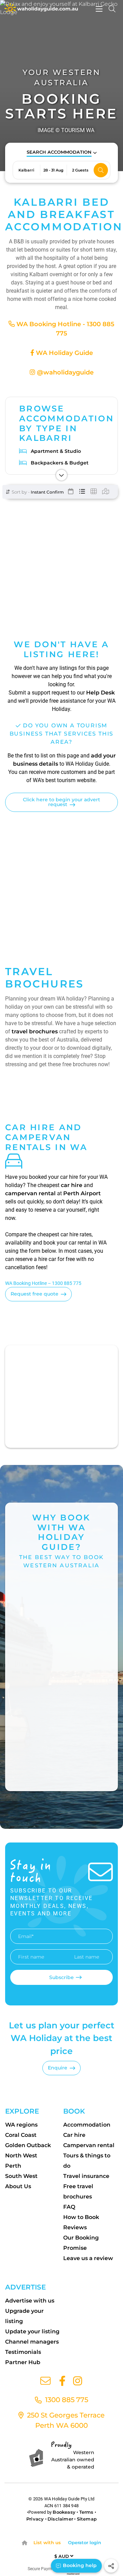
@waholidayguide (64, 372)
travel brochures (35, 1031)
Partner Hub (23, 2362)
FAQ (69, 2207)
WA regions (21, 2125)
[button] (62, 152)
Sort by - (20, 492)
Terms (86, 2512)
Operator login (85, 2542)
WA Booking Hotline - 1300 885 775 (65, 329)
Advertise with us (30, 2301)
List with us (47, 2542)
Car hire (74, 2135)
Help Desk (100, 693)
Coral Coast (21, 2135)
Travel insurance (86, 2176)
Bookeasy (64, 2512)
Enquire (58, 2068)
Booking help (79, 2565)
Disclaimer (60, 2519)
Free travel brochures (78, 2191)
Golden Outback (28, 2145)
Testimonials (23, 2352)
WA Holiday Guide (64, 353)
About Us (18, 2186)
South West (21, 2176)
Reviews (75, 2227)
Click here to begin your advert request (61, 802)
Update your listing (32, 2331)
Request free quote (35, 1294)
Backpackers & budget (60, 463)
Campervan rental (89, 2145)
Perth (13, 2166)
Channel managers (32, 2342)
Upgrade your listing (24, 2316)
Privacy (35, 2519)
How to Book (81, 2217)
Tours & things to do (87, 2161)
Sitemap (87, 2519)
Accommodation (87, 2125)
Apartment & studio (56, 451)
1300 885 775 (66, 2400)
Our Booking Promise (81, 2243)
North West (21, 2156)
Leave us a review (88, 2258)
